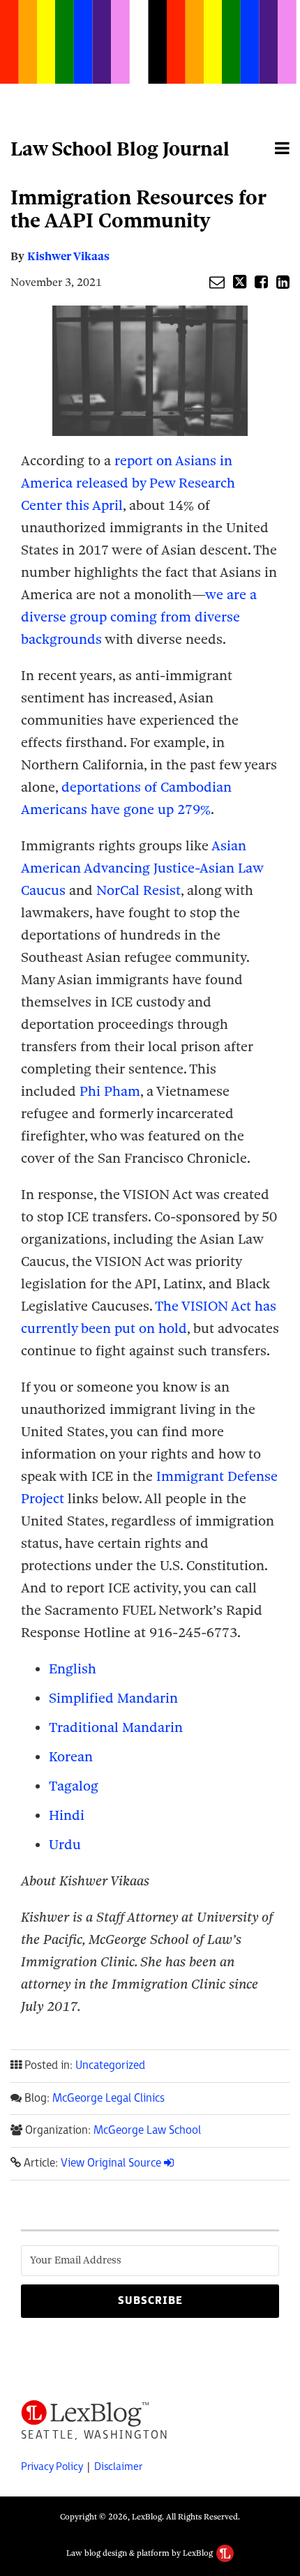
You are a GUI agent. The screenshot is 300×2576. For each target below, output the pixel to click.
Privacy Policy (52, 2467)
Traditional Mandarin (116, 1727)
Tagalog (74, 1786)
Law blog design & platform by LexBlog (141, 2553)
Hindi (67, 1815)
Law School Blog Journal (120, 149)
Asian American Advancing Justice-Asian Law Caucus (142, 868)
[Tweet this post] (240, 282)
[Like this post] (261, 282)
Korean (71, 1757)
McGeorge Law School (147, 2131)
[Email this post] (217, 282)
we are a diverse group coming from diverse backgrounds (139, 617)
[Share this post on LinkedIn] (283, 282)
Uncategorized (110, 2066)
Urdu (65, 1845)
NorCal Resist (138, 890)
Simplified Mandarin (113, 1698)
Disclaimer (118, 2467)
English (73, 1669)
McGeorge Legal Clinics (108, 2099)
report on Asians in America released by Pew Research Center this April (128, 483)
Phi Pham (110, 1091)
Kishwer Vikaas (68, 256)
